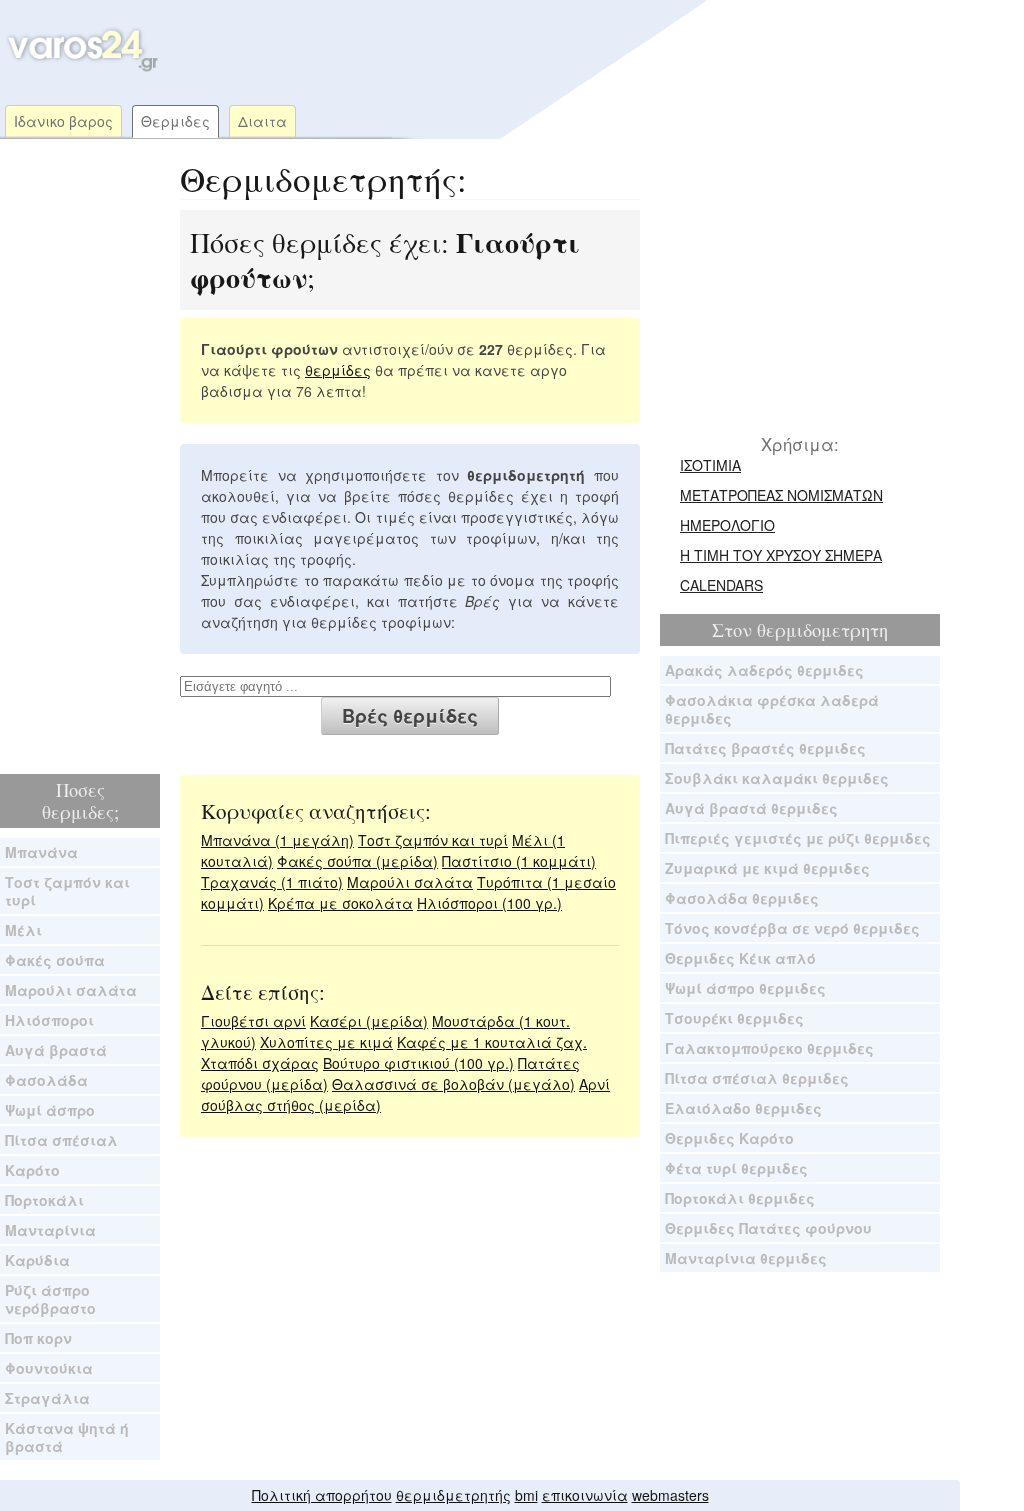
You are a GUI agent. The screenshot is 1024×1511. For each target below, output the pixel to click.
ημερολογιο (727, 525)
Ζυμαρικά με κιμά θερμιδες (767, 868)
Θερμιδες (175, 121)
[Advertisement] (544, 50)
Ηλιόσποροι (49, 1020)
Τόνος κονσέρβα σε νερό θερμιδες (792, 928)
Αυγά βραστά (56, 1050)
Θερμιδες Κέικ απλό (740, 958)
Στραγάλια (47, 1398)
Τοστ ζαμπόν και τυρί (67, 891)
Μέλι (23, 930)
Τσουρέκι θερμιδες (734, 1018)
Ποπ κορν (38, 1338)
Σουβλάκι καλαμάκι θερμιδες (777, 778)
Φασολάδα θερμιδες (742, 898)
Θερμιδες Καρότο (729, 1138)
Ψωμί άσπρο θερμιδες (745, 988)
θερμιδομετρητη (822, 630)
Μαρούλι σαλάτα (71, 990)
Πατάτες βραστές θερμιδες (765, 748)
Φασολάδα (46, 1080)
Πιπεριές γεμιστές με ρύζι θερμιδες (798, 838)
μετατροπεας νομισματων (781, 495)
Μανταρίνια (50, 1230)
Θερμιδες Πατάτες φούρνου (768, 1228)
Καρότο (32, 1170)
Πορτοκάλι (44, 1200)
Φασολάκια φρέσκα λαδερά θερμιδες (772, 709)
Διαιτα (262, 121)
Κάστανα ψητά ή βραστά (67, 1437)
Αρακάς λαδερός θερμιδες (764, 670)
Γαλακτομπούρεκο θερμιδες (769, 1048)
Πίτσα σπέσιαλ (61, 1140)
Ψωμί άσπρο (50, 1110)
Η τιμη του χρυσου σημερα (781, 555)
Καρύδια (37, 1260)
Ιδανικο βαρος (63, 121)
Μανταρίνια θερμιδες (746, 1258)
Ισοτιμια (710, 465)
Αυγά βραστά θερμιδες (751, 808)
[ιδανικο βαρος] (80, 67)
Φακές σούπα (55, 960)
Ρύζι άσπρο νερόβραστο (50, 1299)
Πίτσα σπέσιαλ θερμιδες (757, 1078)
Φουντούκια (49, 1368)
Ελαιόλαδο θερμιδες (743, 1108)
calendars (721, 585)
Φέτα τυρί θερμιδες (736, 1168)
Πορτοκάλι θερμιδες (740, 1198)
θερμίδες (338, 370)
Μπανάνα (41, 852)
